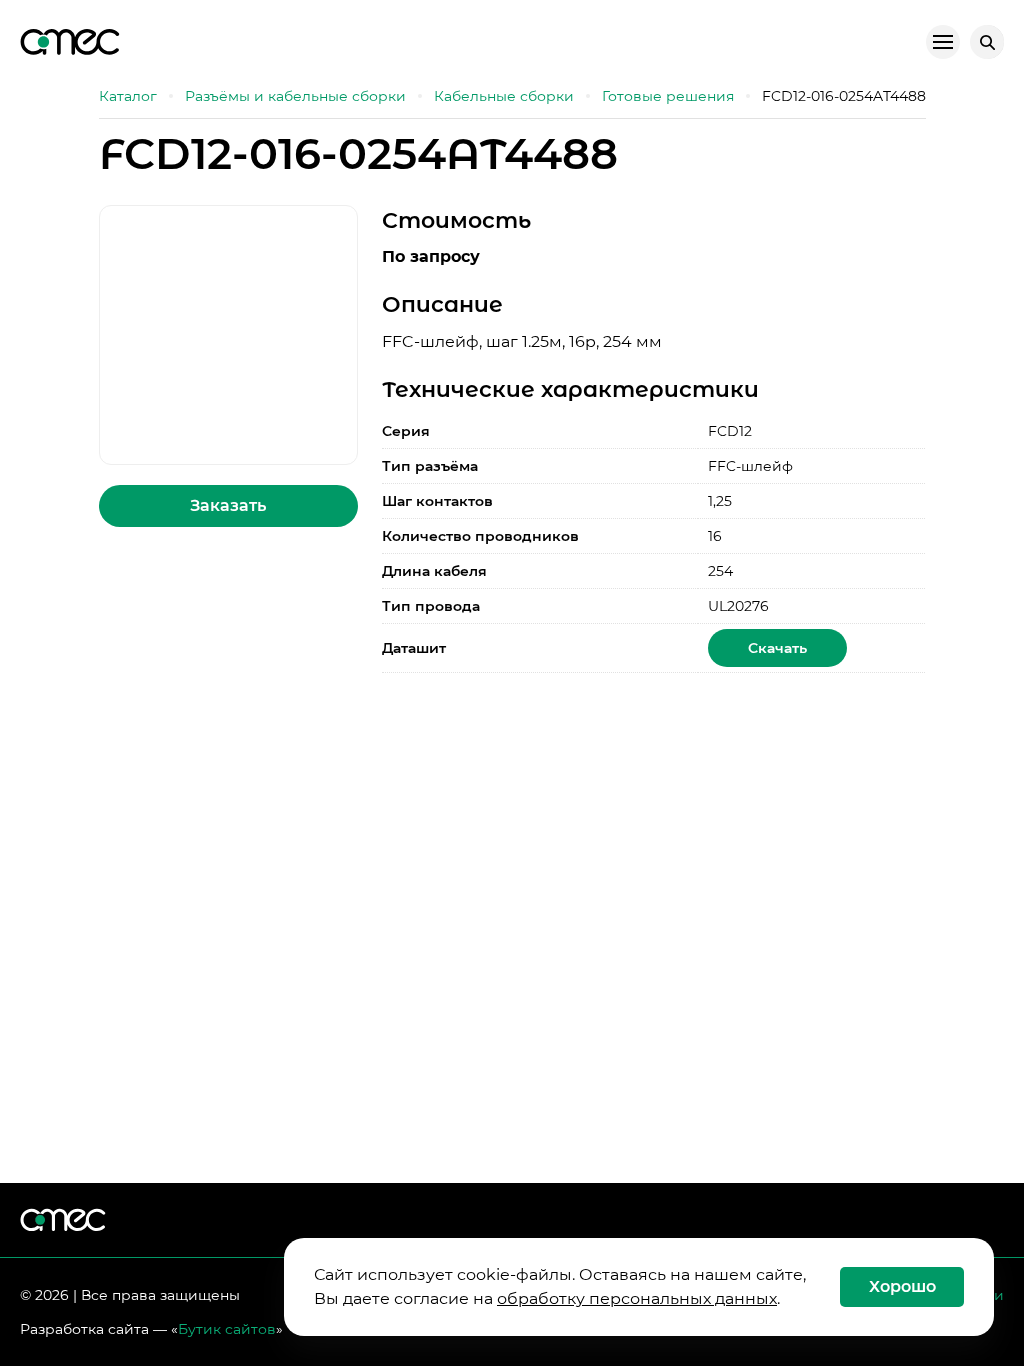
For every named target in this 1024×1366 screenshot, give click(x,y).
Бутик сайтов (227, 1329)
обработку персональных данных (637, 1298)
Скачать (777, 648)
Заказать (228, 505)
